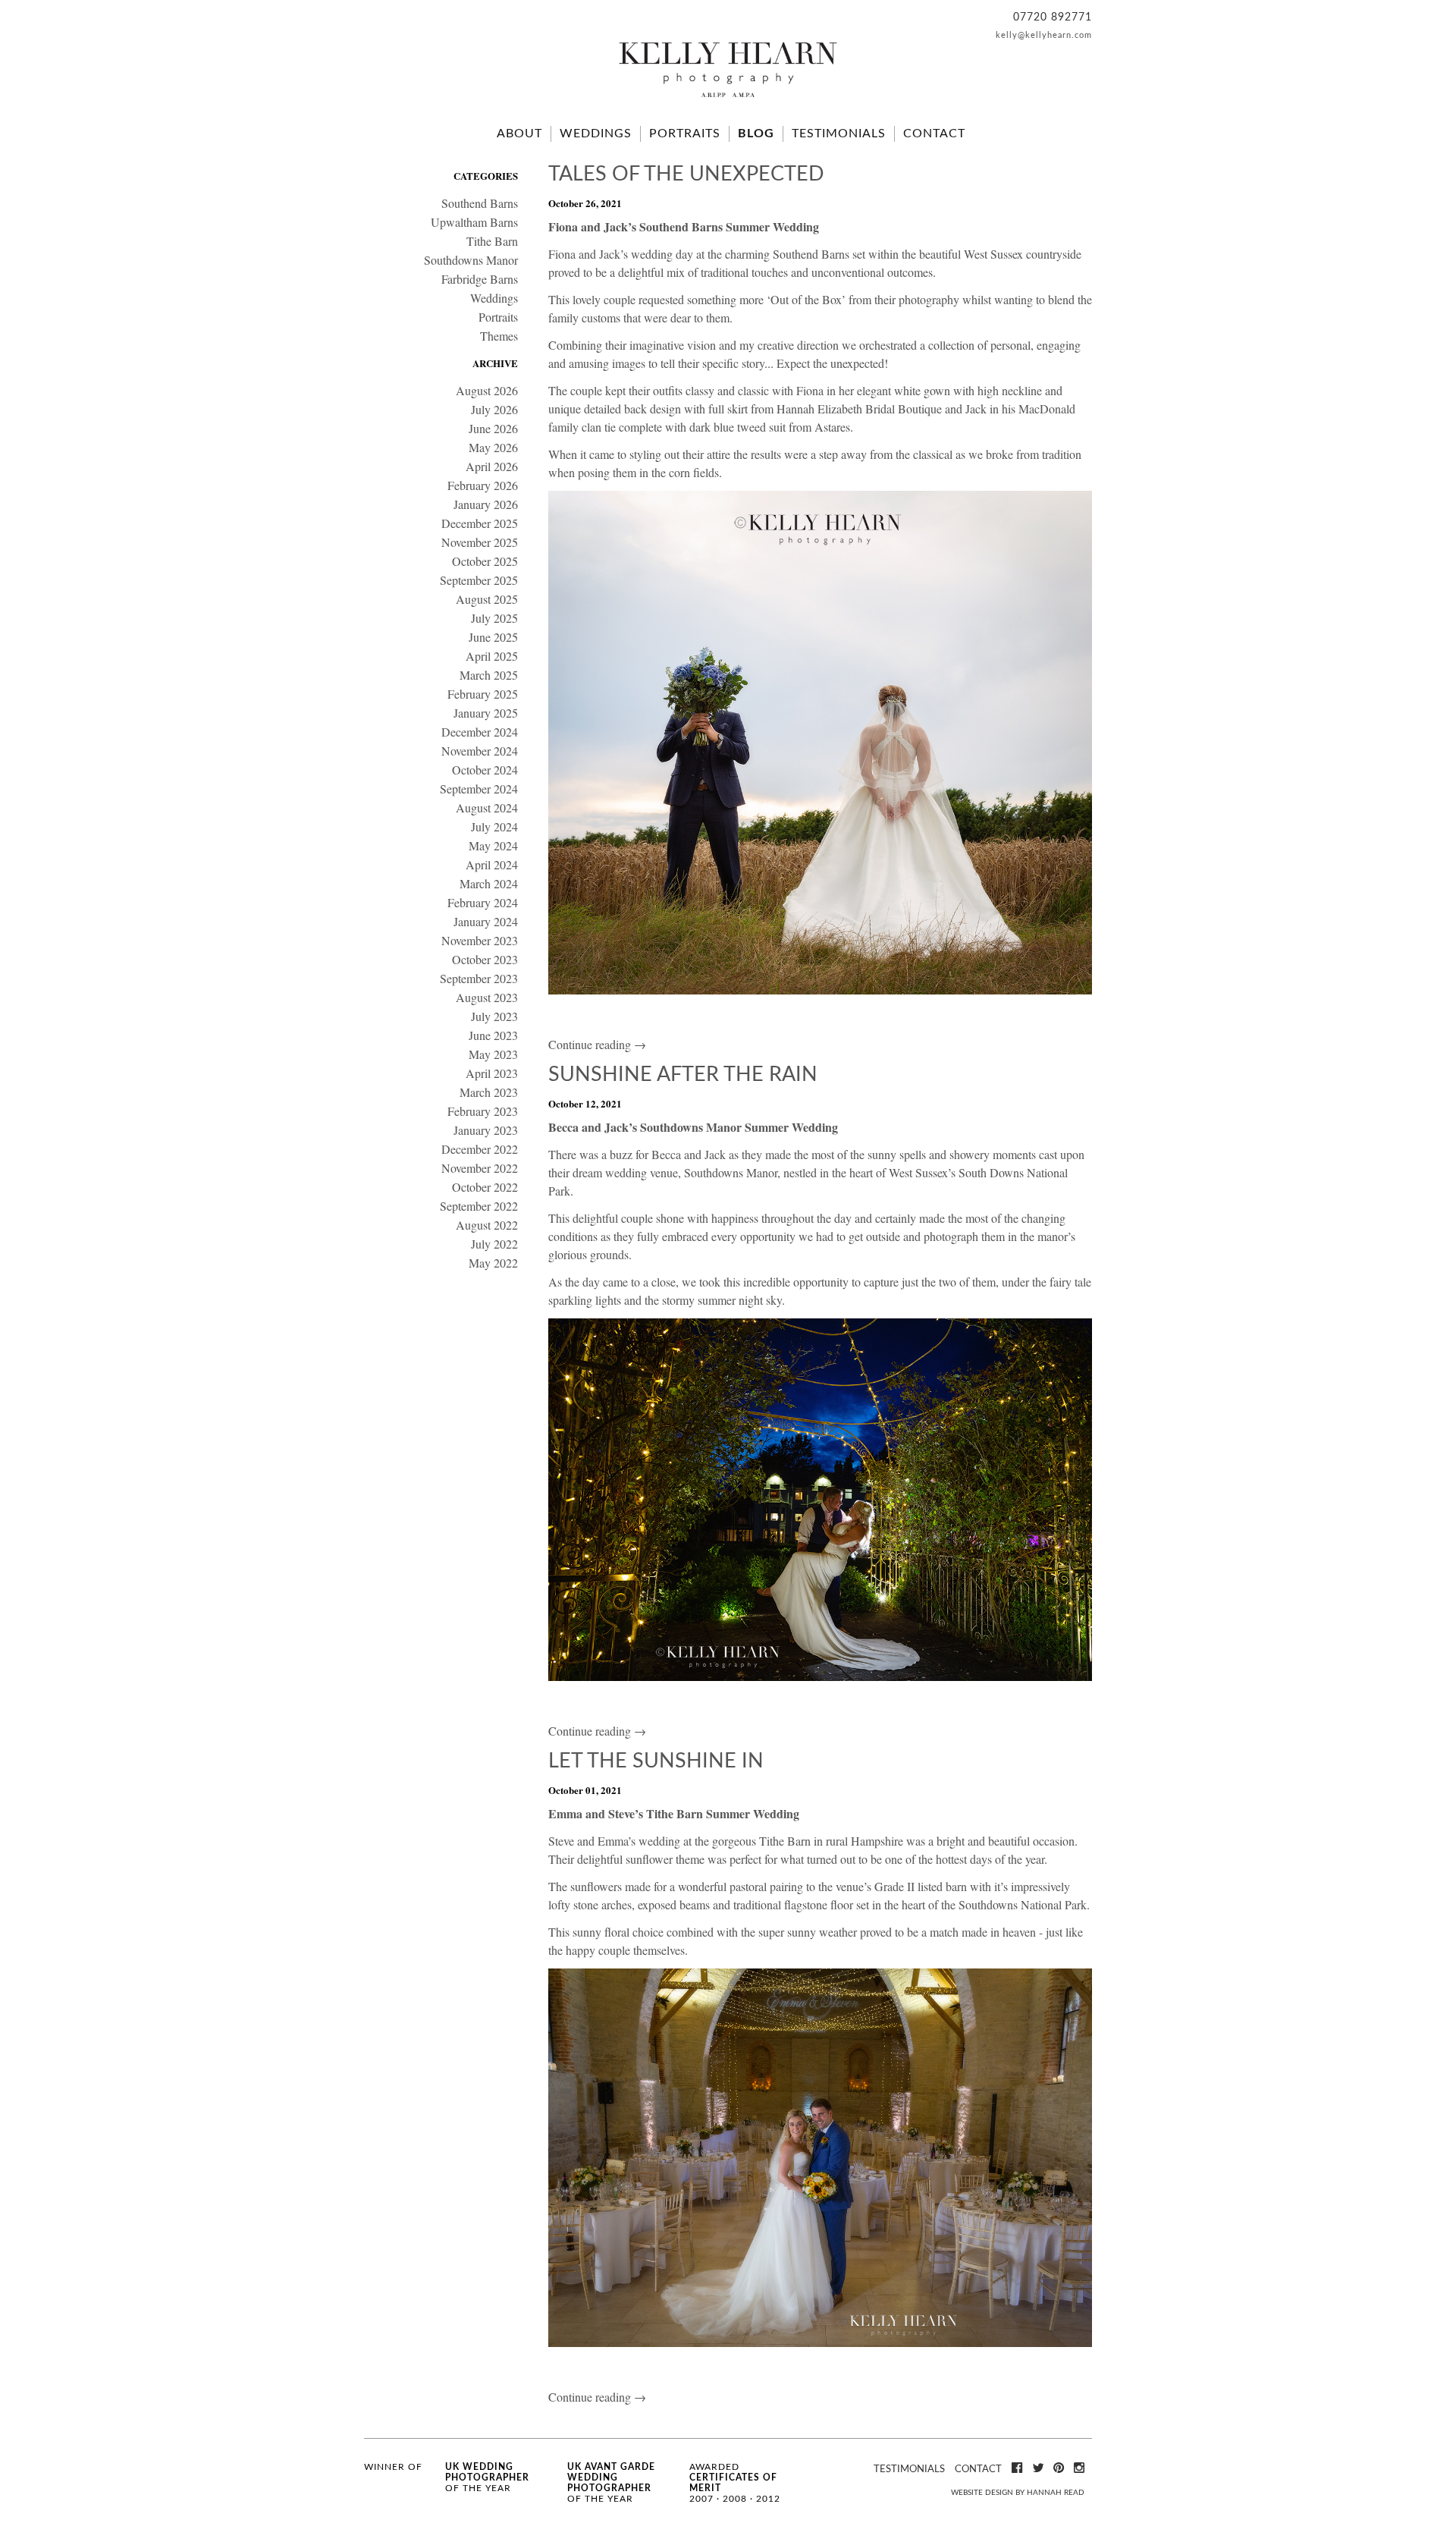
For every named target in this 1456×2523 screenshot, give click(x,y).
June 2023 (493, 1035)
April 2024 (492, 864)
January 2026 (486, 504)
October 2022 (485, 1187)
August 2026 (487, 390)
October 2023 (485, 959)
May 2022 (493, 1263)
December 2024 (480, 732)
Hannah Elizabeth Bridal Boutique (859, 408)
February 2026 (483, 485)
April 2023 (492, 1073)
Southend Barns (480, 203)
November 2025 (480, 542)
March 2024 (489, 883)
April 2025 (492, 656)
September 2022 (479, 1206)
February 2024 (483, 902)
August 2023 (487, 997)
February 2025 (483, 694)
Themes (499, 336)
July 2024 (494, 826)
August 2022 (487, 1225)
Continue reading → (597, 1044)
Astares (832, 427)
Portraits (685, 134)
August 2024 (487, 807)
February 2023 (483, 1111)
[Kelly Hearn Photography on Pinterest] (1059, 2468)
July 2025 (494, 618)
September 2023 (479, 978)
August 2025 (487, 599)
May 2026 (493, 447)
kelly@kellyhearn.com (1044, 35)
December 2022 (480, 1149)
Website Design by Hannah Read (1018, 2493)
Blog (756, 134)
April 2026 (492, 466)
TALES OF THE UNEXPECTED (686, 174)
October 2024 (485, 770)
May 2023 (493, 1054)
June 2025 (493, 637)
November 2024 (480, 751)
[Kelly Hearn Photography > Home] (728, 99)
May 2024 (493, 845)
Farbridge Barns (480, 279)
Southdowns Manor (471, 260)
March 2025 (489, 675)
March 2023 (489, 1092)
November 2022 (480, 1168)
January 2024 (486, 921)
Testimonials (839, 134)
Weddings (596, 134)
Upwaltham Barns (474, 222)
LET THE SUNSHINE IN (656, 1761)
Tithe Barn (492, 241)
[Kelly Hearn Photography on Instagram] (1079, 2468)
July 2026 (494, 409)
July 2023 (494, 1016)
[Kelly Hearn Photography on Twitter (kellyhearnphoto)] (1038, 2468)
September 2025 (479, 580)
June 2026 (493, 428)
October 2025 (485, 561)
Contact (934, 134)
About (519, 134)
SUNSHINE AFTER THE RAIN (683, 1075)
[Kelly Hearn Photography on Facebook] (1017, 2468)
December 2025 (480, 523)
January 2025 (486, 713)
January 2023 (486, 1130)
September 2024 (479, 789)
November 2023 (480, 940)
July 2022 (494, 1244)
